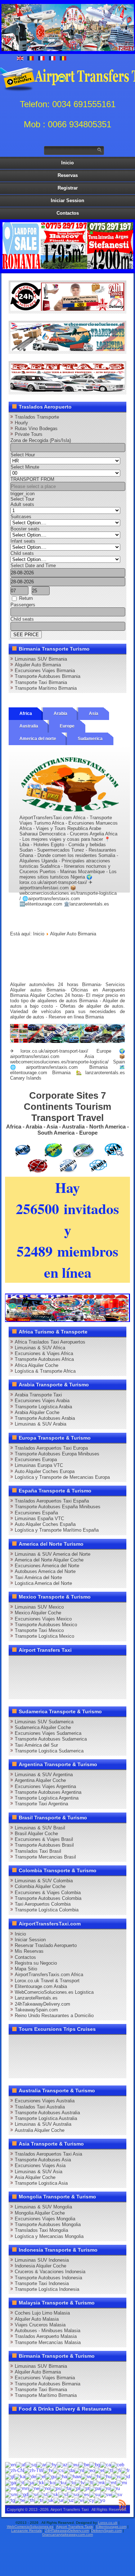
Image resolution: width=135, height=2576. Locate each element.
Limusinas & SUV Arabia (40, 1424)
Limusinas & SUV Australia (43, 2124)
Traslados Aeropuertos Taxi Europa (51, 1448)
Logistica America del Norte (43, 1583)
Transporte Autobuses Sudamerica (51, 1739)
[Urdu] (58, 2500)
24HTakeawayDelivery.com (67, 2531)
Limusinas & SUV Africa (40, 1348)
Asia (94, 713)
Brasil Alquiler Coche (36, 1834)
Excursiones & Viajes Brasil (44, 1839)
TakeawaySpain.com (36, 2010)
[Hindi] (96, 2476)
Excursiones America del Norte (47, 1566)
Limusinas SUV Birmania (41, 659)
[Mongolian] (22, 2488)
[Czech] (58, 2470)
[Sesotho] (43, 2494)
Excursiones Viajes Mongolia (45, 2219)
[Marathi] (11, 2488)
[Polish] (75, 2488)
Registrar (68, 188)
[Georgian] (20, 2476)
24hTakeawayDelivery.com (42, 2004)
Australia (29, 726)
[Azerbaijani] (62, 2464)
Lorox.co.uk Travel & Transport (47, 1981)
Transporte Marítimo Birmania (46, 688)
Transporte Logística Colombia (47, 1910)
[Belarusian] (84, 2464)
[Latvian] (80, 2482)
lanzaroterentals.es (105, 1073)
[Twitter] (30, 1664)
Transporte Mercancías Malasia (48, 2342)
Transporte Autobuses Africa (44, 1359)
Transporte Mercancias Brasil (45, 1857)
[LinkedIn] (112, 1664)
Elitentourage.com (111, 2527)
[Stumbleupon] (58, 1677)
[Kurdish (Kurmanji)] (60, 2482)
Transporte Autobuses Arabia (45, 1418)
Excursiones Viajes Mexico (43, 1619)
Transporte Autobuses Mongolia (48, 2224)
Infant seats (23, 541)
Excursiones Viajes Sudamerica (48, 1733)
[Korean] (50, 2482)
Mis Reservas (29, 1951)
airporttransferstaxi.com (35, 1056)
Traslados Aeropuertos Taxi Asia (48, 2154)
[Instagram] (85, 1664)
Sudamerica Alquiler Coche (43, 1727)
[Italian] (20, 2482)
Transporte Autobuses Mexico (46, 1625)
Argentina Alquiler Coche (40, 1780)
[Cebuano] (118, 2464)
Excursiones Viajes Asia (40, 2165)
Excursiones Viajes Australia (45, 2101)
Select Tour (22, 499)
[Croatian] (48, 2470)
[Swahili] (106, 2494)
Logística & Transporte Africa (45, 1371)
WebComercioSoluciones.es (30, 2527)
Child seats (22, 553)
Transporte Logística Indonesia (47, 2289)
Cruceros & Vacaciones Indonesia (50, 2272)
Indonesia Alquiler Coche (40, 2266)
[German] (31, 2476)
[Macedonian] (99, 2482)
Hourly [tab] (21, 423)
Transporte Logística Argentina (47, 1798)
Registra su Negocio (36, 1963)
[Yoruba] (100, 2500)
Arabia (60, 713)
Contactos (68, 213)
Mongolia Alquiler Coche (40, 2213)
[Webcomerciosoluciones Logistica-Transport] (68, 349)
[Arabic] (41, 2464)
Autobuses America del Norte (45, 1571)
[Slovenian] (63, 2494)
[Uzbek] (69, 2500)
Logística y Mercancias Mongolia (49, 2236)
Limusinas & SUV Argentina (44, 1775)
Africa (26, 713)
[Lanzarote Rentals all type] (68, 390)
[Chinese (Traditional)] (33, 2470)
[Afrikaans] (21, 2464)
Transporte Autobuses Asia (43, 2160)
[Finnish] (117, 2470)
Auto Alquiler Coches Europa (45, 1471)
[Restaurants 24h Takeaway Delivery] (68, 309)
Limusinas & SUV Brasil (40, 1828)
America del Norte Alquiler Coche (49, 1560)
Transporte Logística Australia (46, 2118)
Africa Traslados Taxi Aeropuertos (50, 1342)
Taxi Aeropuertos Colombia (43, 1904)
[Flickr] (112, 1677)
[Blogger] (30, 1677)
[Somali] (73, 2494)
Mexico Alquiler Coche (38, 1613)
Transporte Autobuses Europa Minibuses (57, 1454)
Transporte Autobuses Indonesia (48, 2278)
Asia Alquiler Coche (35, 2177)
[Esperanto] (89, 2470)
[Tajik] (10, 2500)
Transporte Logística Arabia (43, 1407)
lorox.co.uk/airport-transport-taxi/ (54, 1051)
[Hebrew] (86, 2476)
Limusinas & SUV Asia (39, 2172)
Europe (67, 726)
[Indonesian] (125, 2476)
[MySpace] (17, 1690)
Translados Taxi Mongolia (41, 2230)
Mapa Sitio (26, 1969)
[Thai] (29, 2500)
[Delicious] (17, 1677)
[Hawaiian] (74, 2476)
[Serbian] (33, 2494)
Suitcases (21, 517)
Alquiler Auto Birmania (38, 665)
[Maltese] (111, 2482)
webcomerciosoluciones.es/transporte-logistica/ (59, 1062)
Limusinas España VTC (39, 1519)
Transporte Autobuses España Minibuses (58, 1507)
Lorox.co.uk (108, 2523)
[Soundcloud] (71, 1664)
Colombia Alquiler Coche (40, 1886)
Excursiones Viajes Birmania (45, 671)
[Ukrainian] (48, 2500)
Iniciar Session (67, 200)
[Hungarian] (106, 2476)
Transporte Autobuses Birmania (48, 676)
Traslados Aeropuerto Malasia (46, 2336)
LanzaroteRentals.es (36, 1998)
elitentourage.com (29, 1073)
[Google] (44, 1664)
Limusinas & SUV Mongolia (43, 2207)
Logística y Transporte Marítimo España (57, 1530)
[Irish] (10, 2482)
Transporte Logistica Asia (41, 2183)
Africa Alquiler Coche (37, 1365)
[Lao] (71, 2482)
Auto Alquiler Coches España (45, 1524)
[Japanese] (29, 2482)
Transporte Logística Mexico (44, 1636)
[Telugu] (20, 2500)
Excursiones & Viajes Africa (44, 1353)
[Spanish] (84, 2494)
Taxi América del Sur (36, 1745)
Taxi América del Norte (38, 1577)
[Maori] (122, 2482)
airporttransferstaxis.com (52, 1067)
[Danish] (69, 2470)
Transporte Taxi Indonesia (42, 2283)
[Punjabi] (95, 2488)
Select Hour (23, 455)
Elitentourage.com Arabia (41, 1986)
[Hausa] (62, 2476)
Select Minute (25, 467)
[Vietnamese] (79, 2500)
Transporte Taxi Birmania (41, 682)
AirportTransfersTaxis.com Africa (49, 1975)
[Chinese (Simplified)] (14, 2470)
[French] (125, 2470)
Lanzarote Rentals (26, 2531)
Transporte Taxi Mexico (39, 1630)
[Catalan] (105, 2464)
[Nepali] (34, 2488)
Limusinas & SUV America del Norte (53, 1554)
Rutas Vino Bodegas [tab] (36, 428)
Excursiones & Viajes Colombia (48, 1893)
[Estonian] (100, 2470)
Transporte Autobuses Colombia (48, 1898)
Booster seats (25, 529)
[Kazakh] (39, 2482)
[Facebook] (17, 1664)
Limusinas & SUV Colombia (44, 1881)
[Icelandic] (116, 2476)
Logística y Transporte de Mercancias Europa (62, 1477)
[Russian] (115, 2488)
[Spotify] (99, 1677)
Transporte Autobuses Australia (47, 2113)
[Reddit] (44, 1677)
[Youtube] (58, 1664)
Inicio (67, 163)
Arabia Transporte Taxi (38, 1395)
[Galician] (10, 2476)
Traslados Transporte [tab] (37, 417)
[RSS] (85, 1677)
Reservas (68, 175)
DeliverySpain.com (106, 2531)
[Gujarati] (51, 2476)
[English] (10, 2464)
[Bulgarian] (95, 2464)
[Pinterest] (99, 1664)
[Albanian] (31, 2464)
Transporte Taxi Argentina (41, 1804)
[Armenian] (51, 2464)
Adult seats (22, 504)
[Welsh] (89, 2500)
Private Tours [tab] (29, 434)
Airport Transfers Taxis (75, 2527)
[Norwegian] (45, 2488)
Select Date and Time (33, 566)
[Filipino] (109, 2470)
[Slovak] (53, 2494)
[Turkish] (39, 2500)
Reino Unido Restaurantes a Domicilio (54, 2016)
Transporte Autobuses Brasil (44, 1845)
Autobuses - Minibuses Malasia (48, 2331)
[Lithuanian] (89, 2482)
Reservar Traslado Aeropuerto (46, 1945)
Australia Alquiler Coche (40, 2130)
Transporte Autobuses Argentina (48, 1792)
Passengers (23, 605)
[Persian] (66, 2488)
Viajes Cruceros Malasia (40, 2325)
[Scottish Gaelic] (23, 2494)
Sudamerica (90, 739)
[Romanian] (105, 2488)
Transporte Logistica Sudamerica (49, 1751)
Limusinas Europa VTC (39, 1465)
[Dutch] (79, 2470)
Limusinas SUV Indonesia (42, 2260)
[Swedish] (117, 2494)
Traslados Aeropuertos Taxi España (52, 1501)
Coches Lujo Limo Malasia (42, 2313)
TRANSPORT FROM (32, 479)
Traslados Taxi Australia (40, 2107)
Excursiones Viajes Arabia (42, 1401)
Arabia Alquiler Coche (37, 1412)
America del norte (38, 739)
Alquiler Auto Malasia (37, 2319)
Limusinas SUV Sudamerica (44, 1722)
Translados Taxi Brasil (38, 1851)
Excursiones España (36, 1513)
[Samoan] (11, 2494)
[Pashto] (55, 2488)
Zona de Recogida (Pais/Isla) (41, 440)
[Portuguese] (85, 2488)
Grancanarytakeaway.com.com (67, 2534)
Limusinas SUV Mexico (39, 1607)
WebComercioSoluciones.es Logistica (54, 1992)
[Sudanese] (95, 2494)
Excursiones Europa (36, 1460)
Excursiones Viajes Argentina (45, 1786)
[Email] (71, 1677)
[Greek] (41, 2476)
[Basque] (73, 2464)
